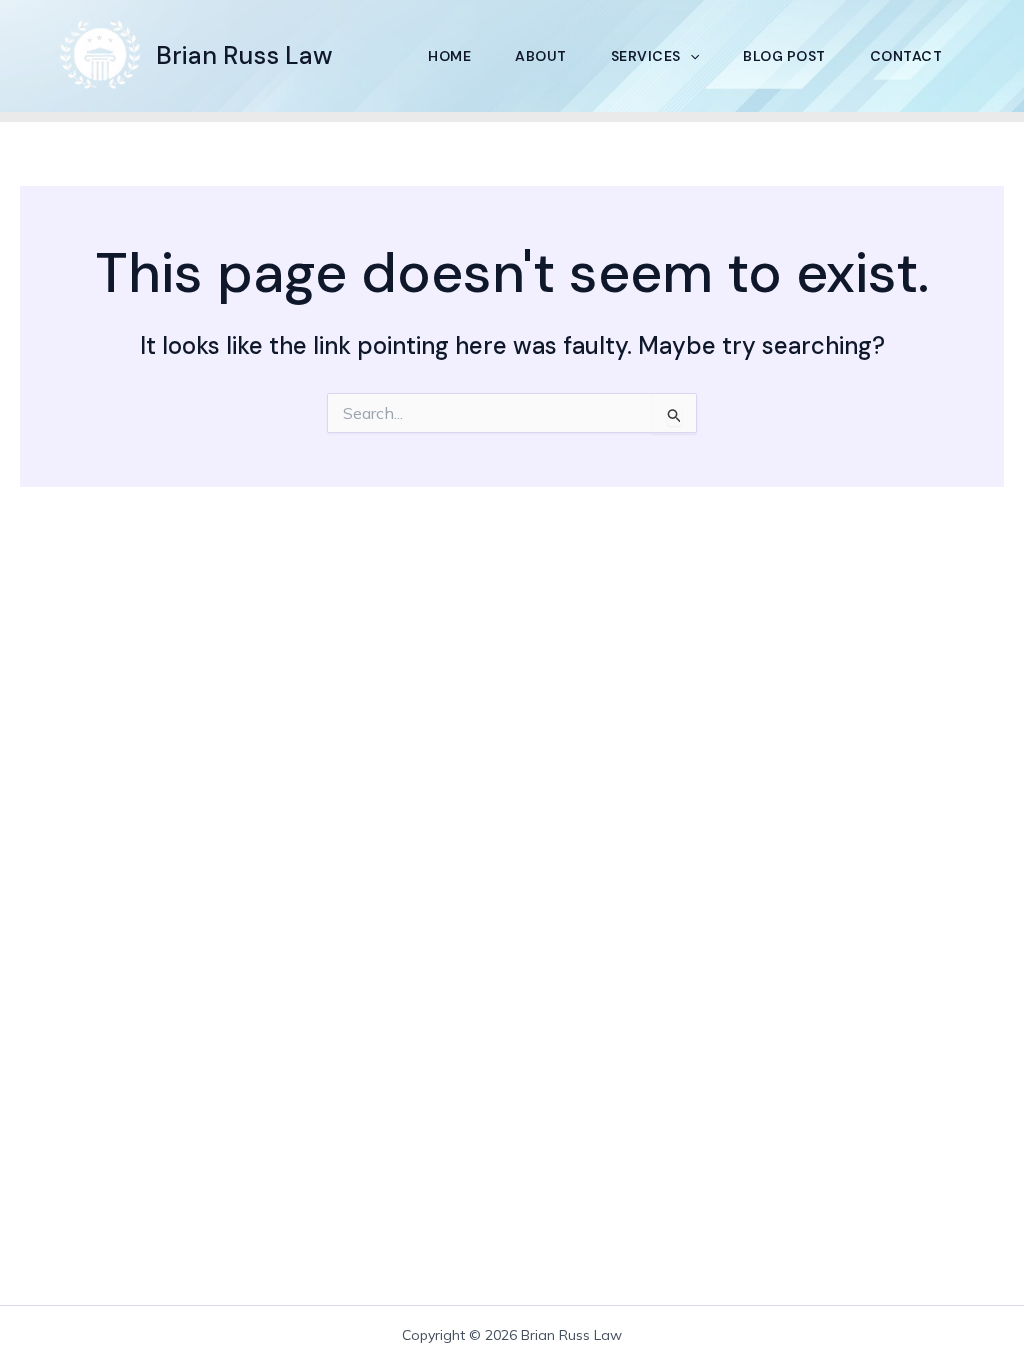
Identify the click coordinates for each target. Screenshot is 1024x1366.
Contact (906, 56)
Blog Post (784, 56)
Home (449, 56)
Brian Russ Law (244, 55)
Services (646, 56)
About (541, 56)
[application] (690, 56)
